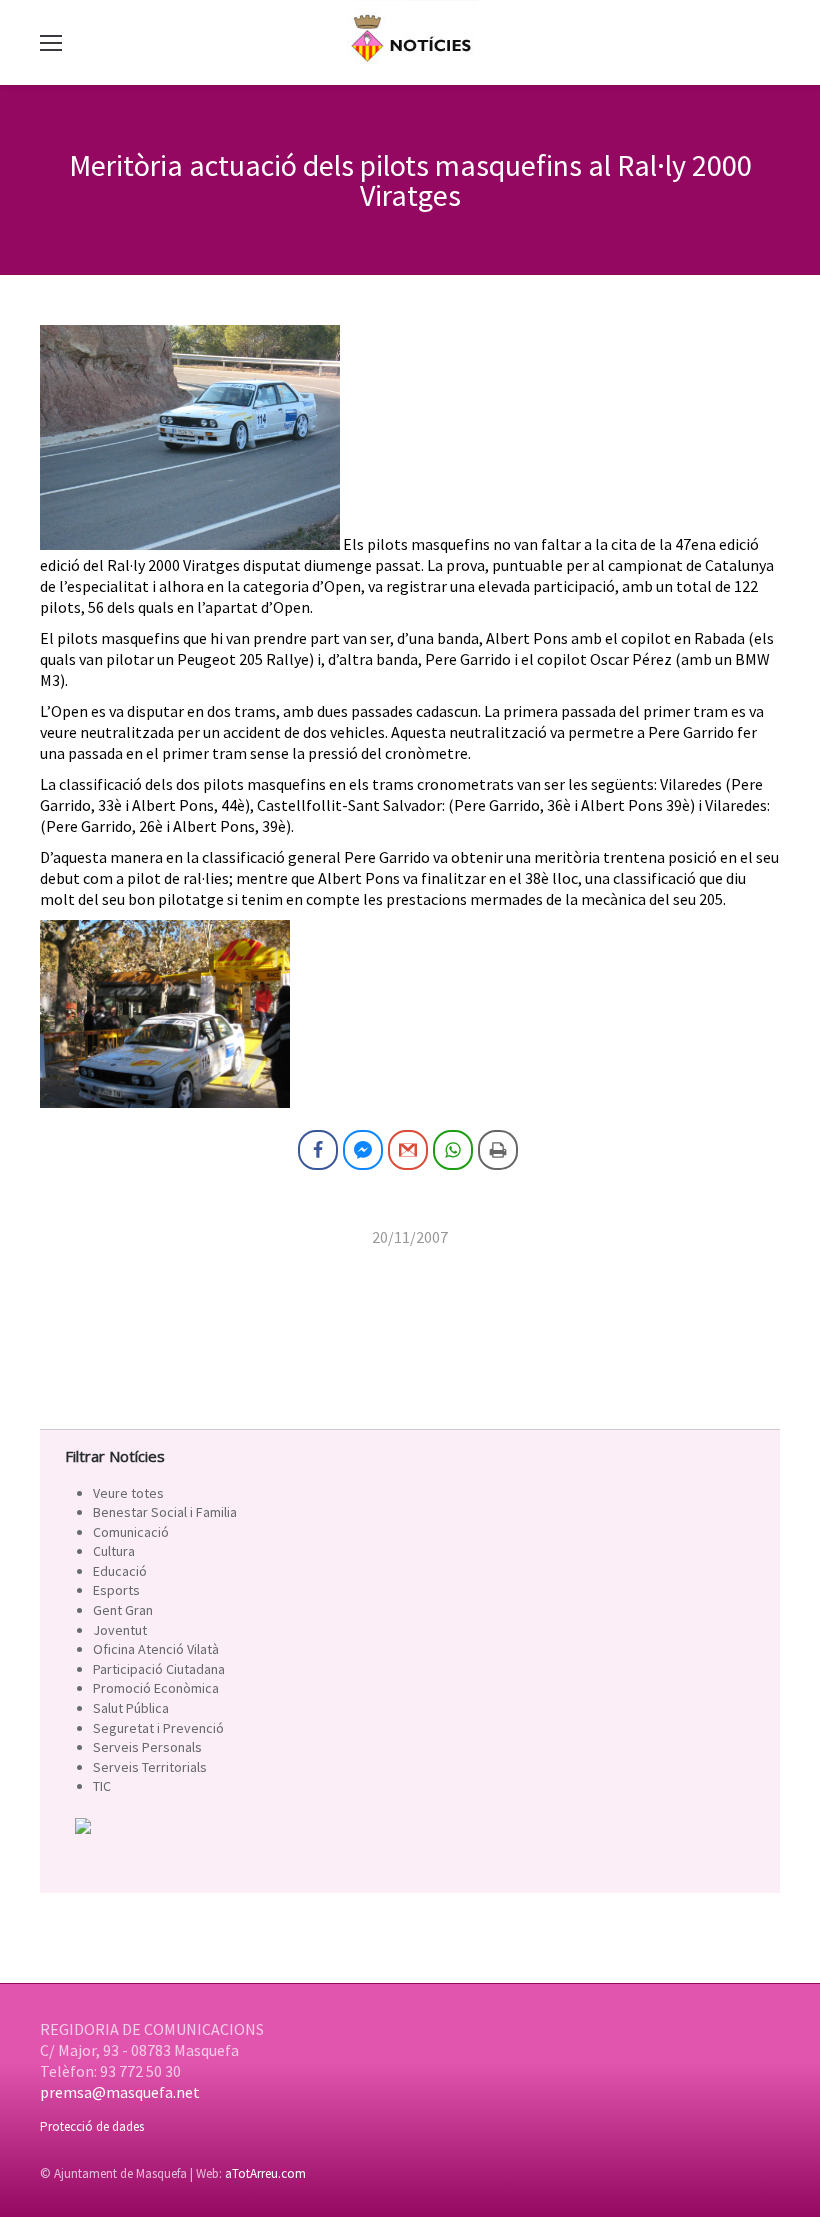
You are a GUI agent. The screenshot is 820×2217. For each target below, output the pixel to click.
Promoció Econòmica (156, 1688)
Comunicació (131, 1532)
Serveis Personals (147, 1747)
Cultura (114, 1551)
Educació (120, 1571)
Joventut (120, 1630)
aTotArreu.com (265, 2173)
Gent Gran (123, 1610)
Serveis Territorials (150, 1767)
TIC (102, 1786)
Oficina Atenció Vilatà (156, 1649)
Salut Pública (131, 1708)
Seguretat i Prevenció (158, 1728)
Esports (116, 1590)
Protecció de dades (92, 2126)
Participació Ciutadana (159, 1669)
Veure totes (128, 1493)
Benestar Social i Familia (165, 1512)
